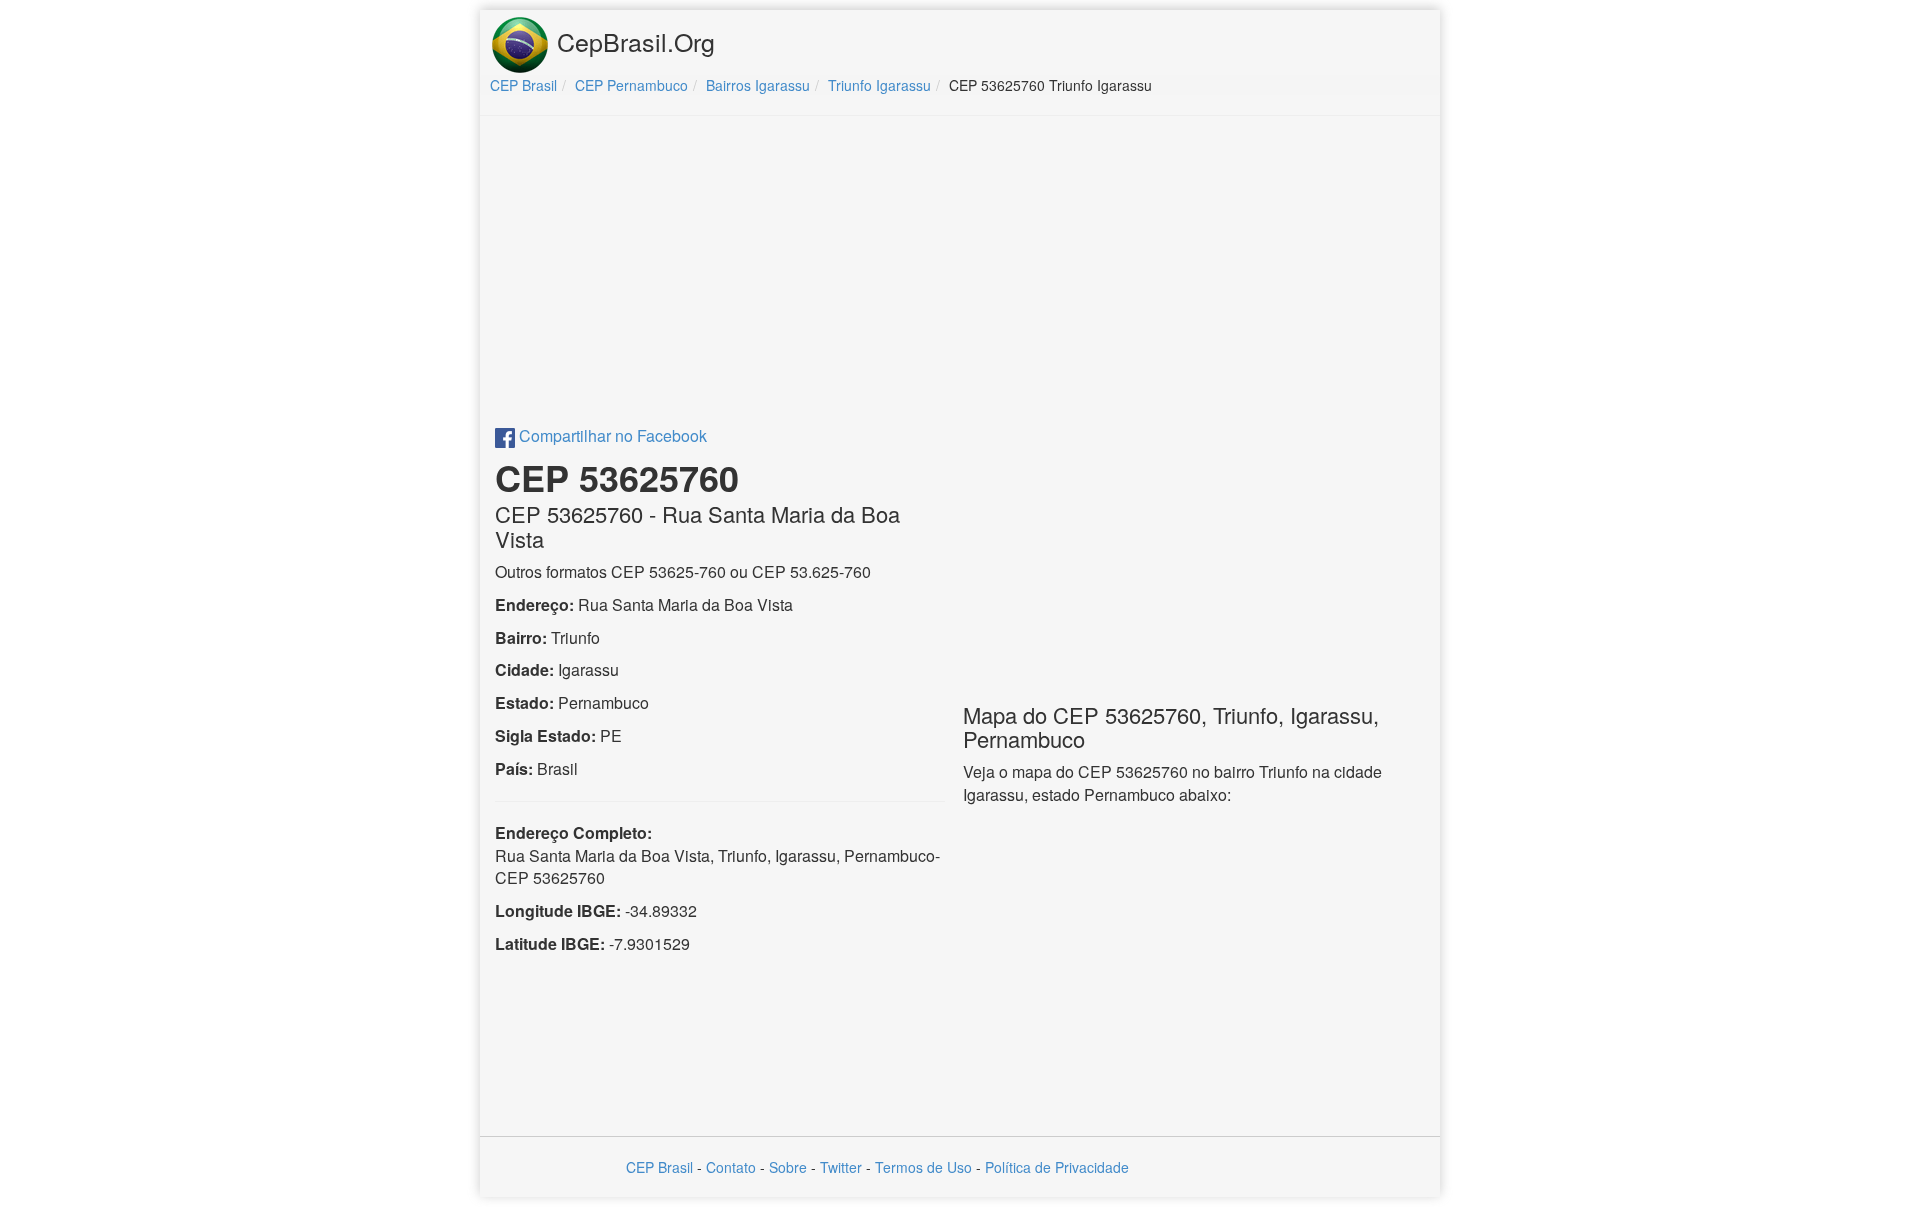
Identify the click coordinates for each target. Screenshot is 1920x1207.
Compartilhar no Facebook (611, 435)
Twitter (841, 1167)
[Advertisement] (960, 276)
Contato (731, 1167)
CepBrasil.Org (632, 41)
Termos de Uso (923, 1167)
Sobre (788, 1167)
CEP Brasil (659, 1167)
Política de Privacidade (1057, 1167)
